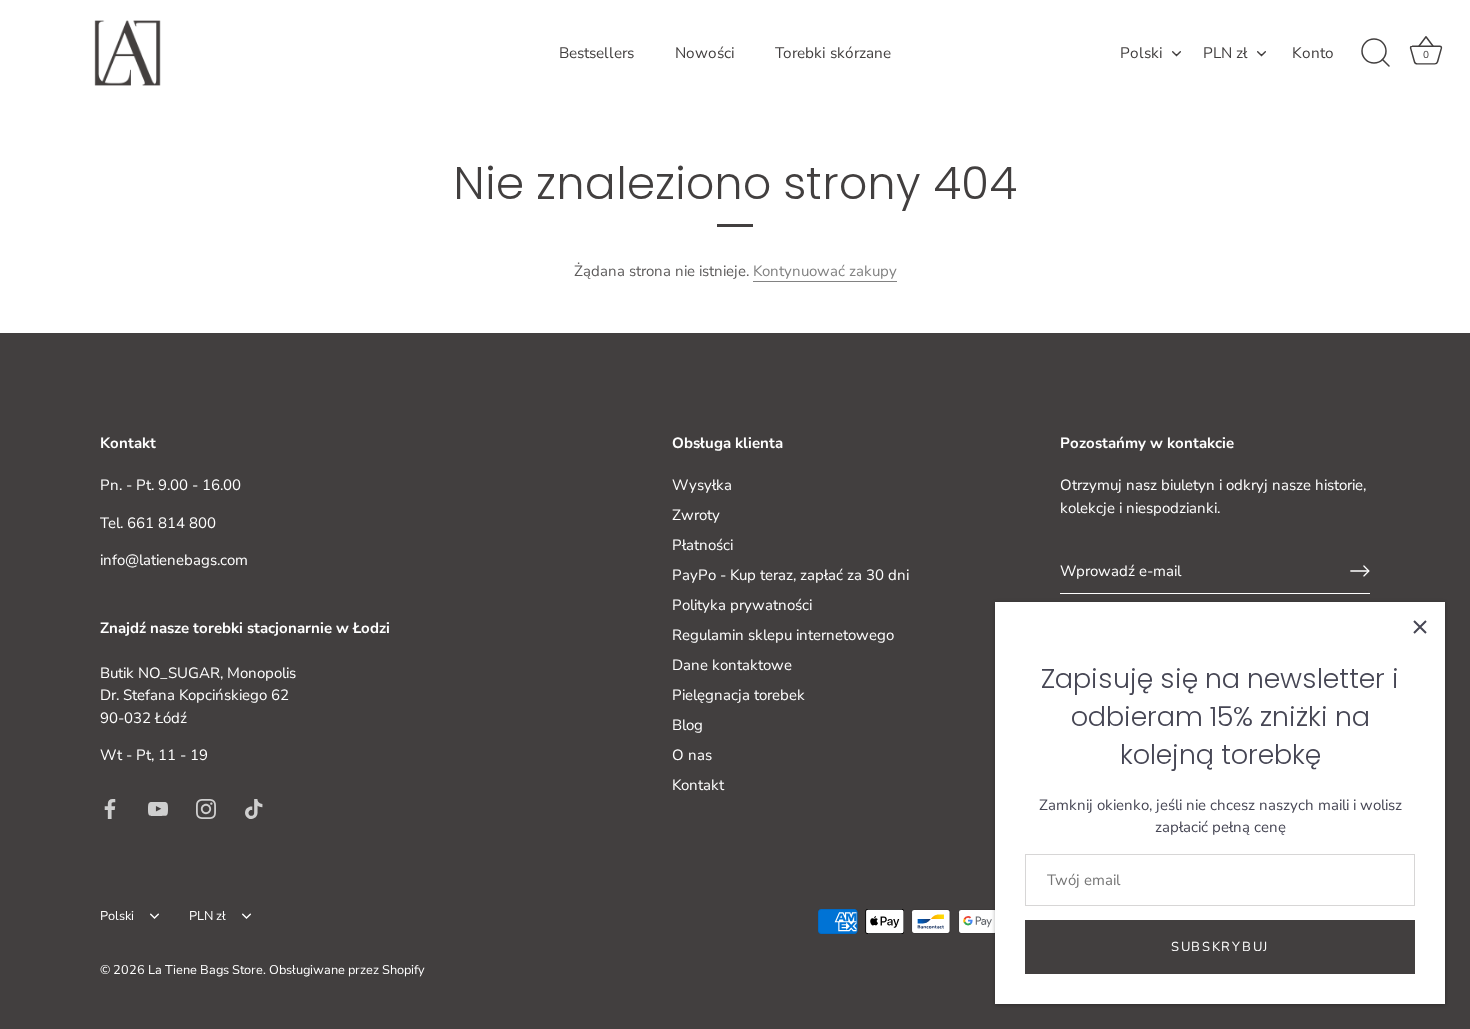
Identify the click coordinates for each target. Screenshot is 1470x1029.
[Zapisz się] (1360, 571)
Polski (1141, 53)
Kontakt (698, 785)
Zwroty (696, 515)
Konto (1313, 53)
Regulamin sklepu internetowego (783, 635)
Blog (687, 725)
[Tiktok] (254, 807)
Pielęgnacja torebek (738, 695)
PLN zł (1225, 53)
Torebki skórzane (833, 53)
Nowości (705, 53)
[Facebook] (110, 807)
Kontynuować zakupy (825, 271)
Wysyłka (702, 485)
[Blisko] (1420, 627)
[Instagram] (206, 807)
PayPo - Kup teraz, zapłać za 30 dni (790, 575)
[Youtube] (158, 807)
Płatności (702, 545)
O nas (692, 755)
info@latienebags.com (174, 560)
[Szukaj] (1375, 53)
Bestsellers (596, 53)
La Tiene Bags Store (205, 970)
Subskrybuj (1220, 947)
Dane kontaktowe (732, 665)
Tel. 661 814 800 (158, 522)
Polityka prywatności (742, 605)
